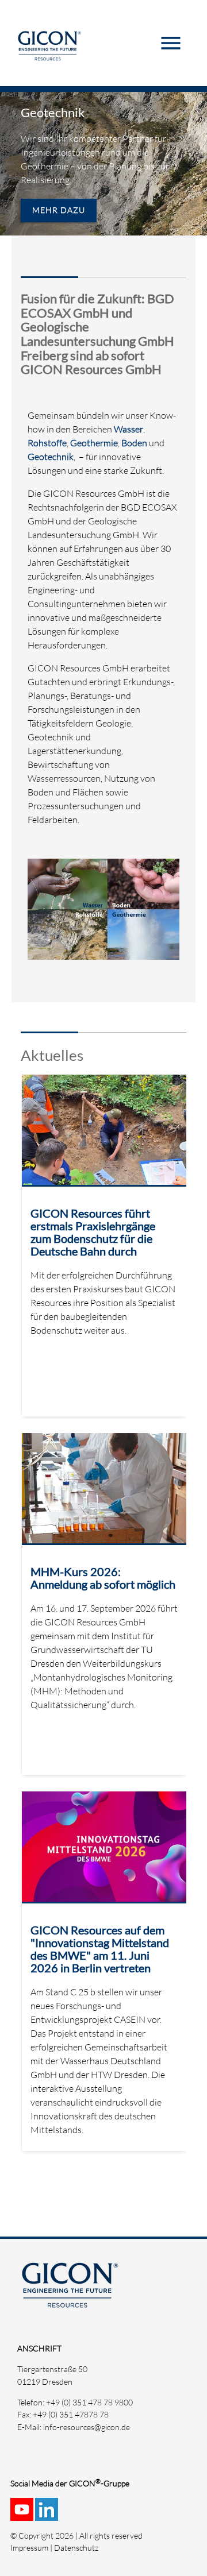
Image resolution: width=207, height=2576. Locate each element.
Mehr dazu (59, 210)
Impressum (29, 2548)
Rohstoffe (47, 443)
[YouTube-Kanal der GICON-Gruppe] (23, 2515)
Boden (134, 443)
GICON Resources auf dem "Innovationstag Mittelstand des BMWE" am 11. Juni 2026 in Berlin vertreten (100, 1949)
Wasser (129, 429)
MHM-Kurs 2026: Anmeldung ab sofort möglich (103, 1578)
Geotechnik (53, 112)
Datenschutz (76, 2548)
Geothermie (94, 443)
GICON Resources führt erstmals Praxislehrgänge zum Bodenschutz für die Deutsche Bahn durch (93, 1232)
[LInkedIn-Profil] (47, 2515)
